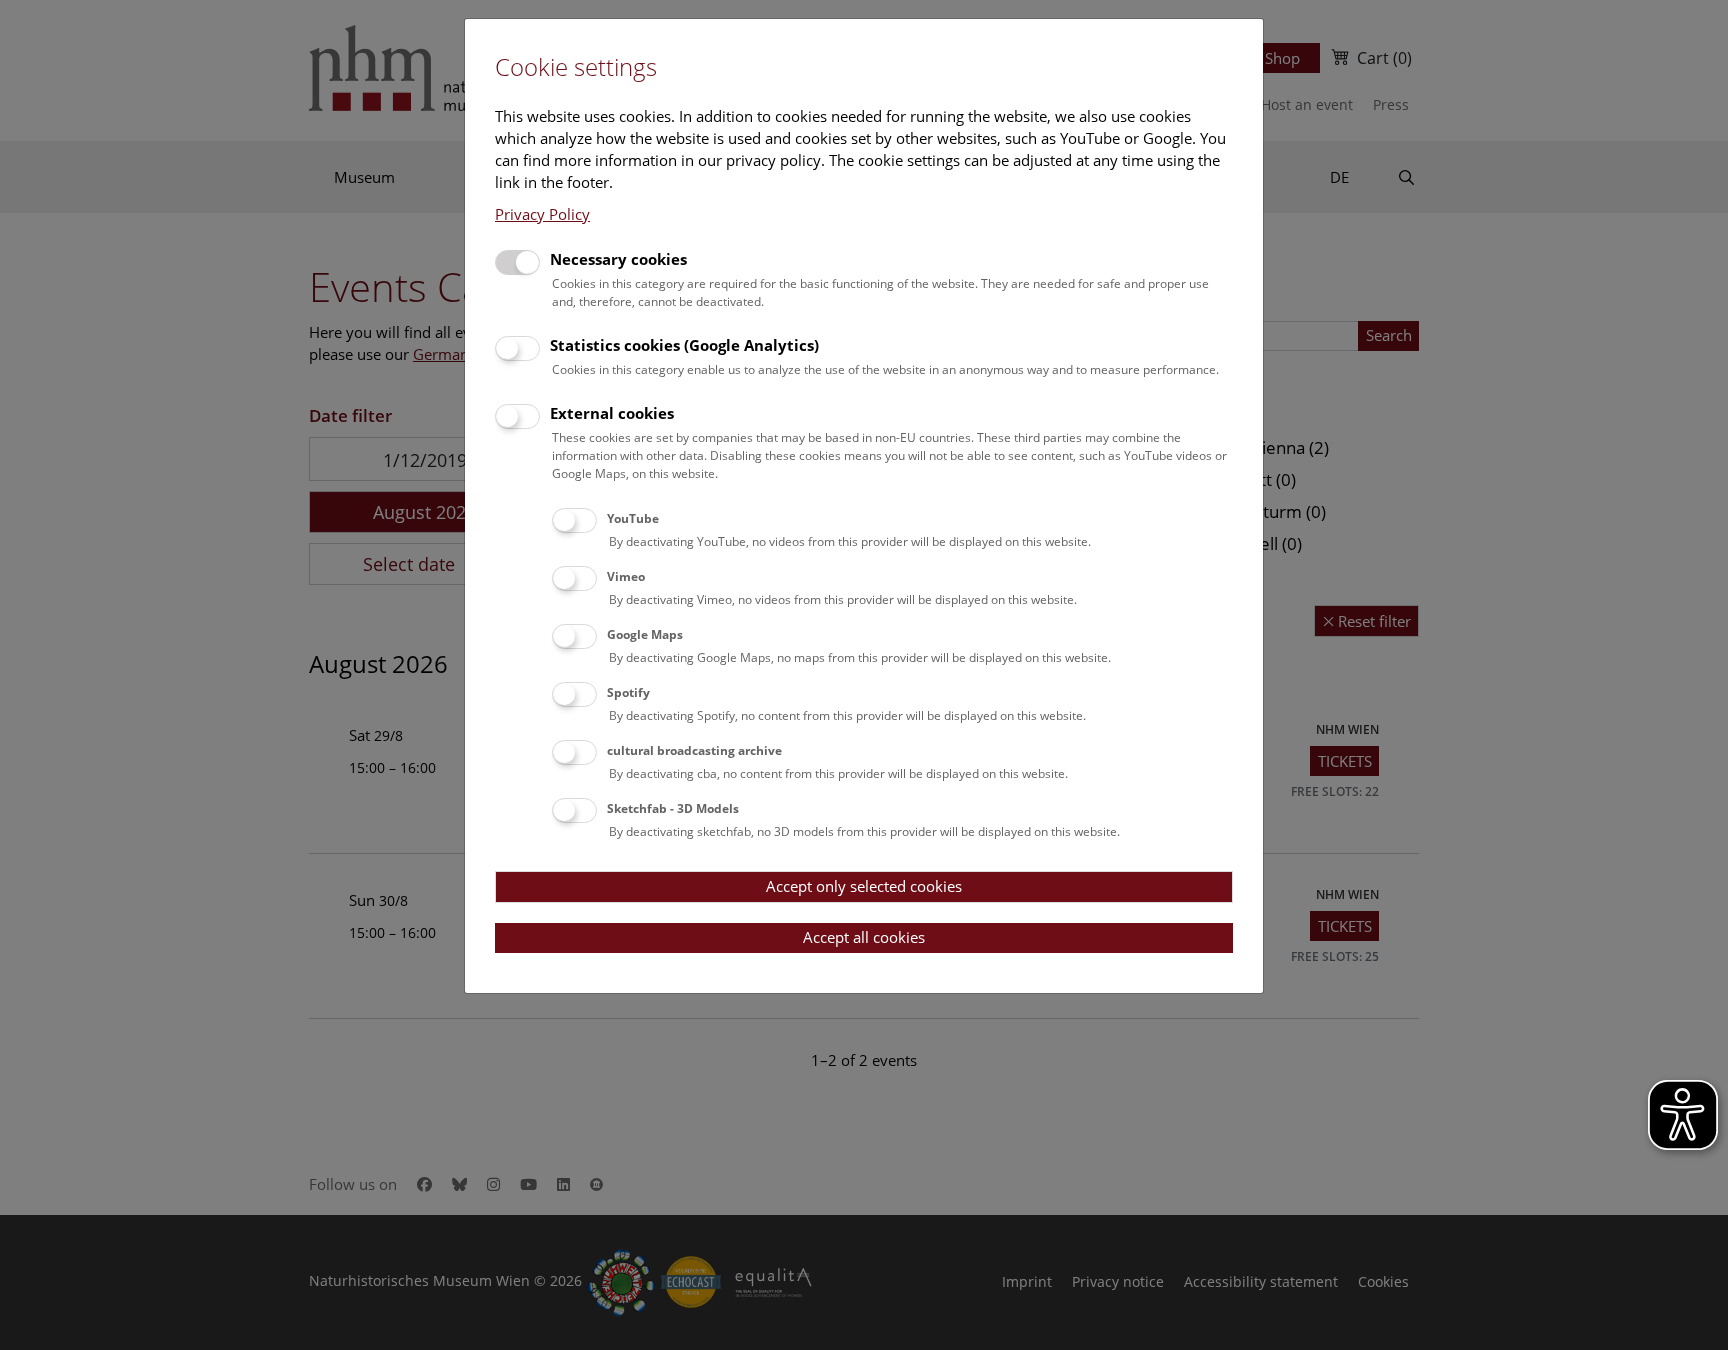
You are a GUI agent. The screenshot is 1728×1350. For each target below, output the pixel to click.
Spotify (628, 692)
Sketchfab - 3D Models (673, 808)
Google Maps (645, 634)
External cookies (612, 413)
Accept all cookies (864, 937)
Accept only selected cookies (864, 886)
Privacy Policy (542, 214)
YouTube (633, 518)
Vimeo (626, 576)
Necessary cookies (618, 259)
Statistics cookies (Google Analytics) (684, 345)
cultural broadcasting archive (694, 750)
